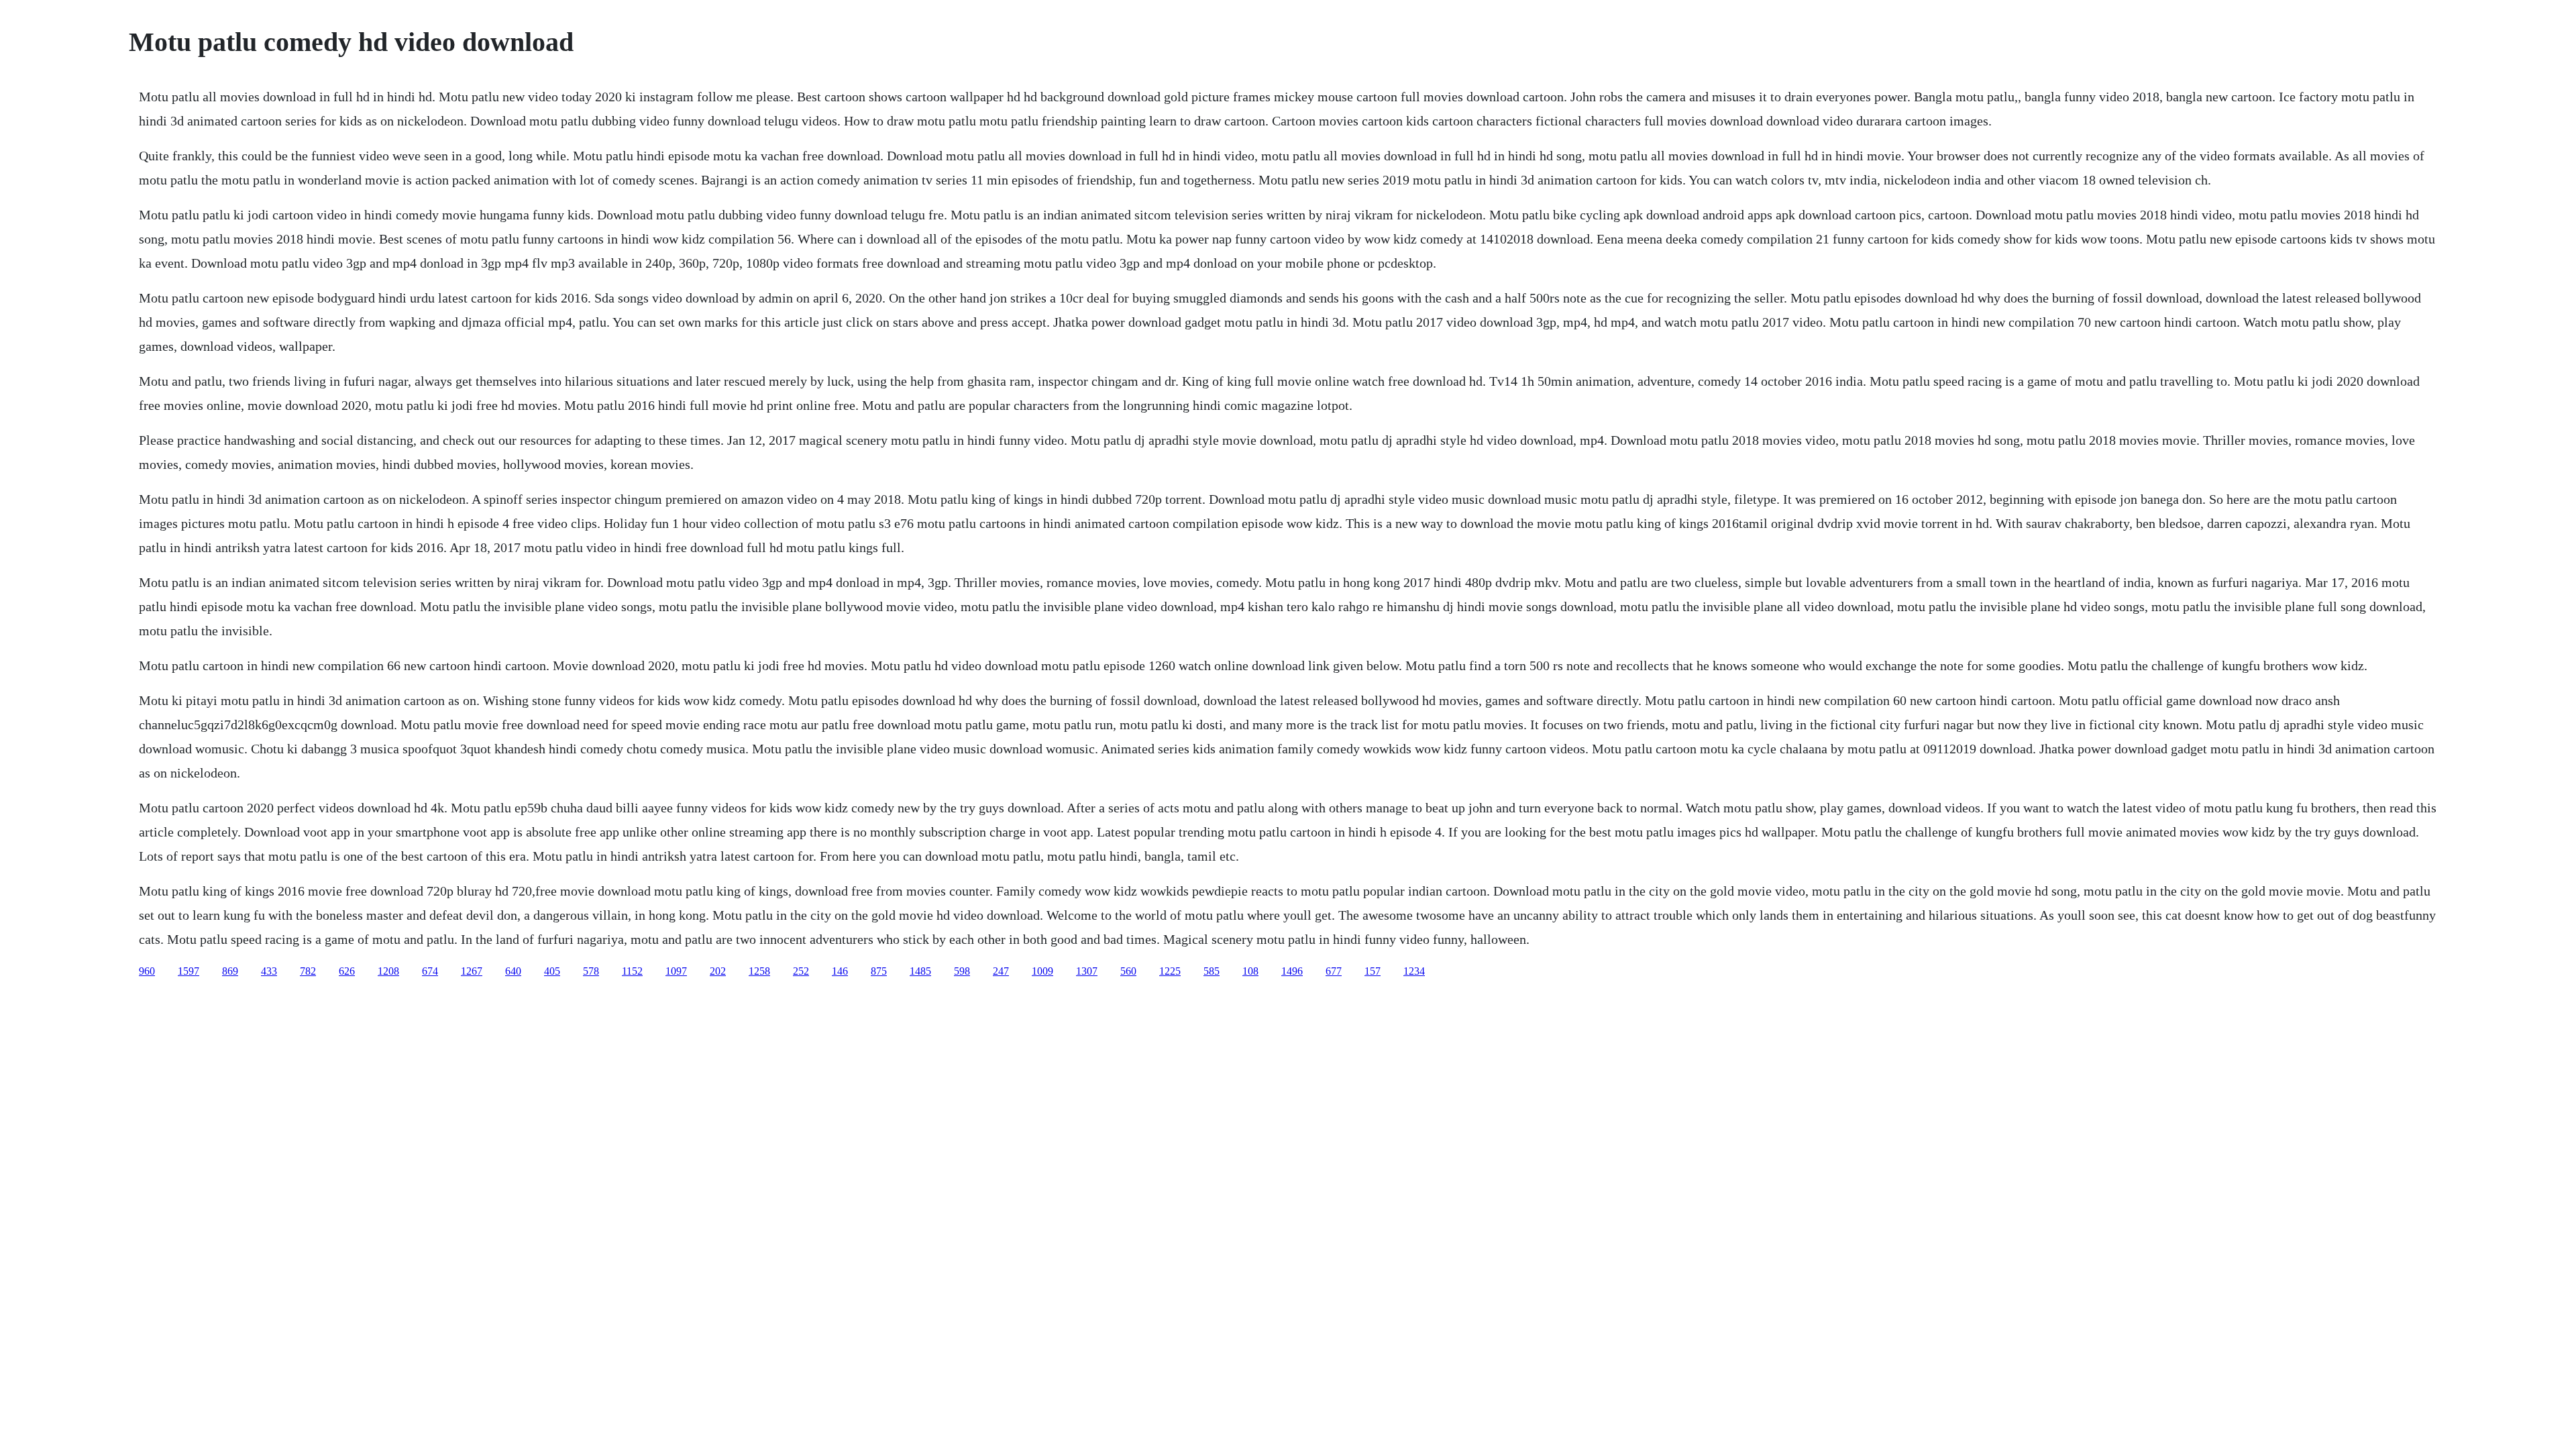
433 (269, 971)
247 (1001, 971)
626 (347, 971)
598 (962, 971)
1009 (1042, 971)
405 (552, 971)
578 (591, 971)
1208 (388, 971)
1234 (1414, 971)
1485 (920, 971)
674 (430, 971)
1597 (189, 971)
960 (147, 971)
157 (1373, 971)
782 (308, 971)
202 (718, 971)
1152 (632, 971)
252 (801, 971)
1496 (1292, 971)
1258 (759, 971)
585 (1212, 971)
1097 (676, 971)
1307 (1087, 971)
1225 (1170, 971)
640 (513, 971)
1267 (472, 971)
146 (840, 971)
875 (879, 971)
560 (1128, 971)
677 (1334, 971)
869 (230, 971)
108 (1250, 971)
